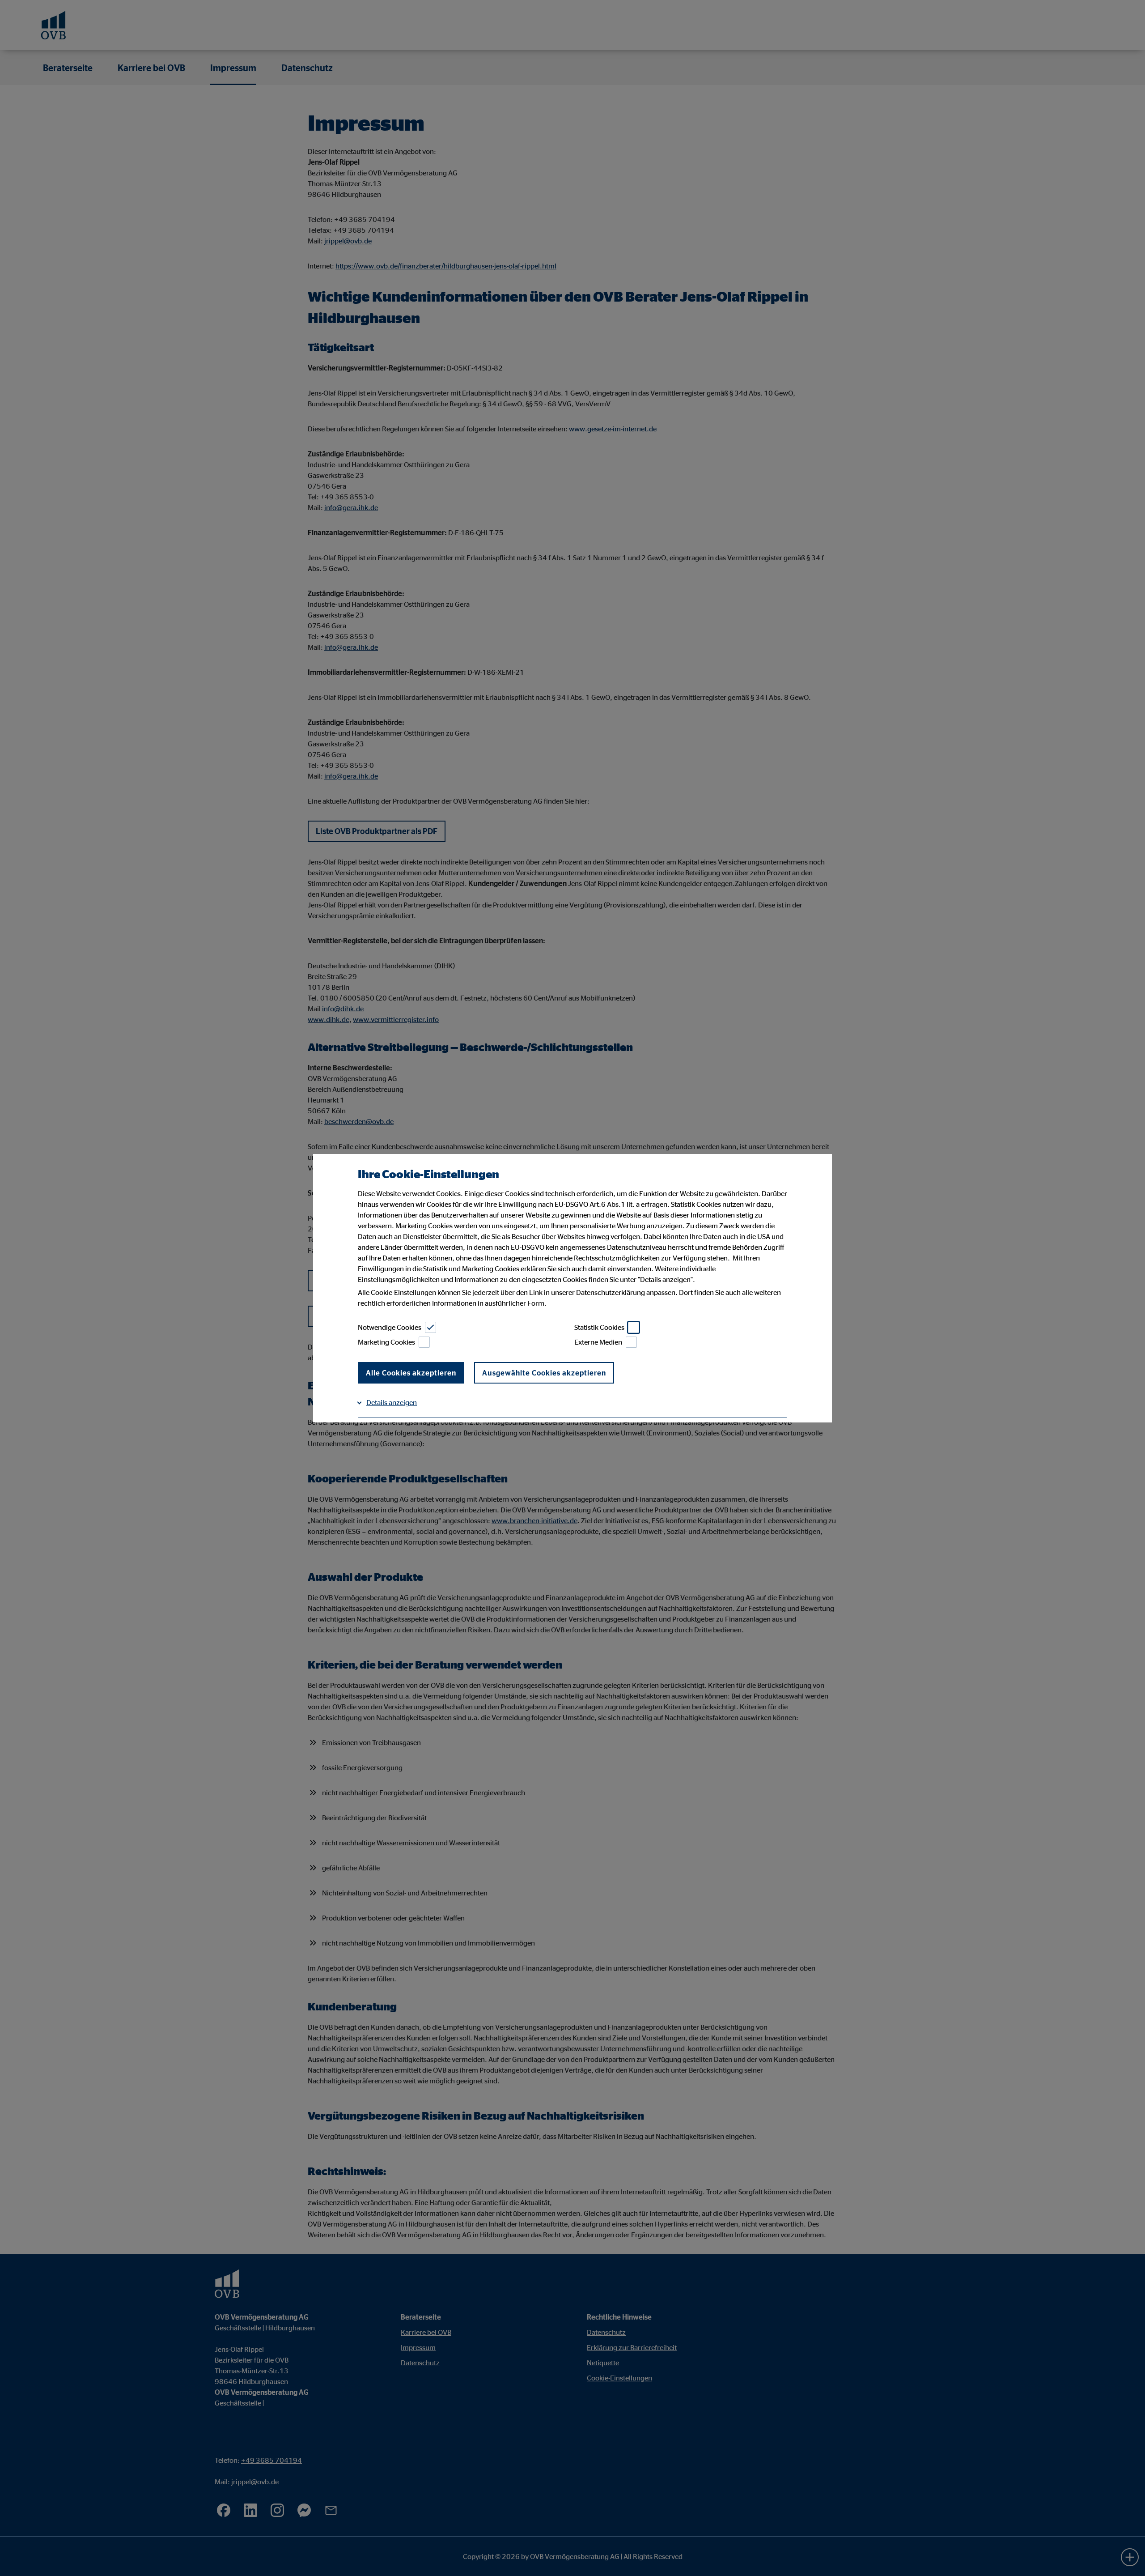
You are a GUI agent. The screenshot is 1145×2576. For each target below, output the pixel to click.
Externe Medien (598, 1342)
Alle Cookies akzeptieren (411, 1373)
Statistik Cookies (599, 1327)
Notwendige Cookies (390, 1327)
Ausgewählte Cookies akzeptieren (544, 1373)
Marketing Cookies (386, 1342)
